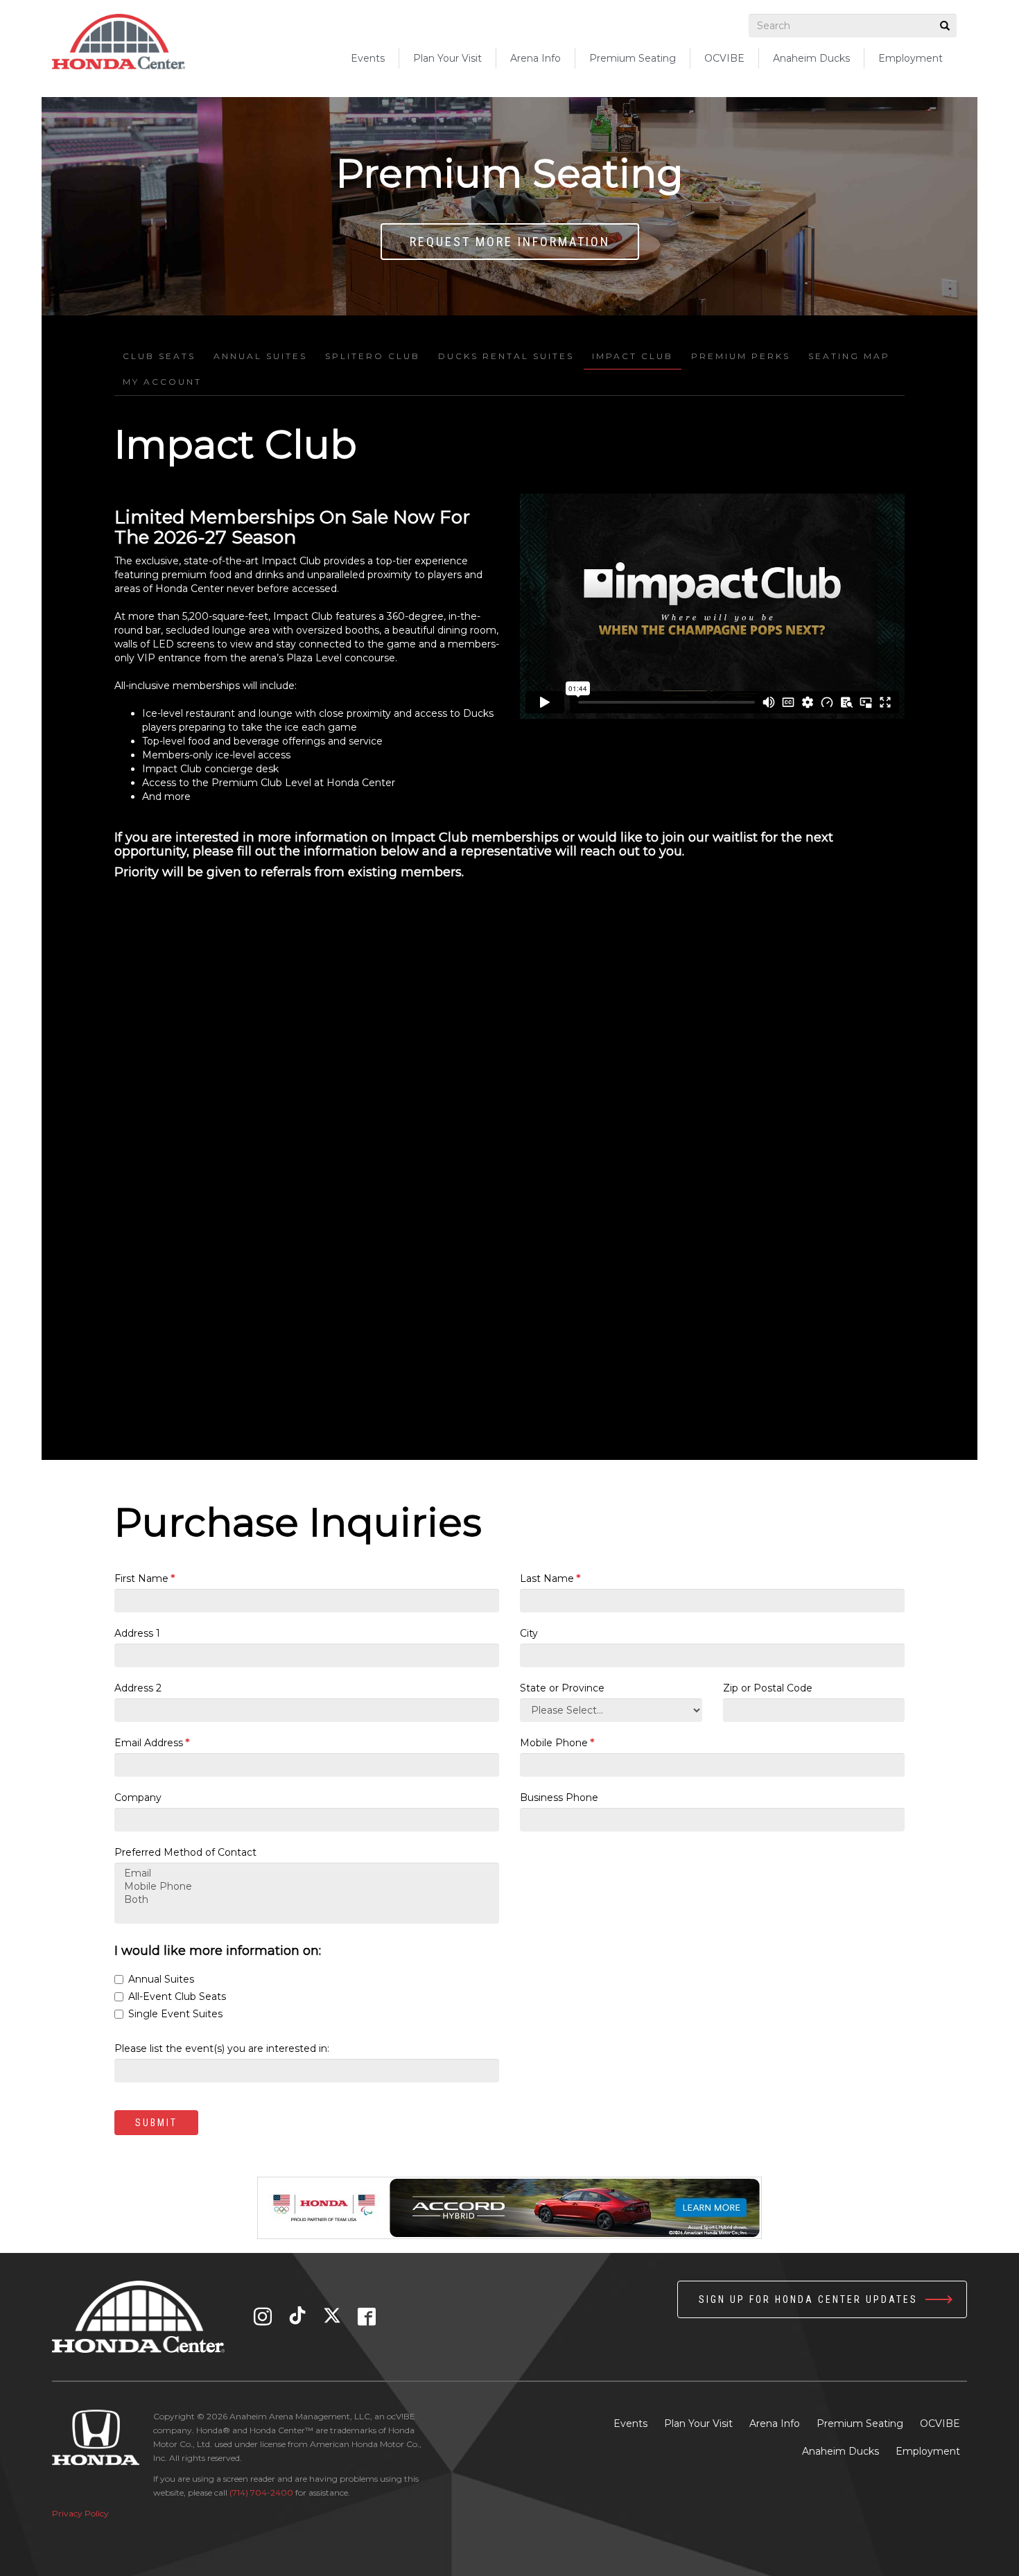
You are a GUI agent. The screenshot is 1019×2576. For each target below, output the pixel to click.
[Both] (307, 1900)
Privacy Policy (80, 2513)
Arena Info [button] (535, 58)
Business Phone (559, 1798)
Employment (911, 58)
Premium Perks (741, 356)
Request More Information (510, 242)
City (529, 1633)
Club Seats (159, 356)
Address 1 (137, 1633)
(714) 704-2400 (261, 2492)
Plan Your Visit (698, 2423)
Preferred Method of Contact (185, 1852)
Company (138, 1798)
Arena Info (775, 2423)
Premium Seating (860, 2423)
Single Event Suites (175, 2014)
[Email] (307, 1873)
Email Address (152, 1743)
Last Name (550, 1578)
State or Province (562, 1688)
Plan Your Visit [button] (447, 58)
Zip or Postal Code (768, 1688)
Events (368, 58)
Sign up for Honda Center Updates (808, 2299)
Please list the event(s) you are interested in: (222, 2048)
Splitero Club (373, 356)
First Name (145, 1578)
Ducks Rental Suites (506, 356)
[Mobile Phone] (307, 1887)
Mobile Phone (557, 1743)
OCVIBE (724, 58)
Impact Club (633, 356)
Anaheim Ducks (811, 58)
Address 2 (138, 1688)
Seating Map (849, 356)
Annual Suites (260, 356)
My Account (162, 382)
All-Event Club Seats (177, 1996)
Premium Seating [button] (633, 58)
